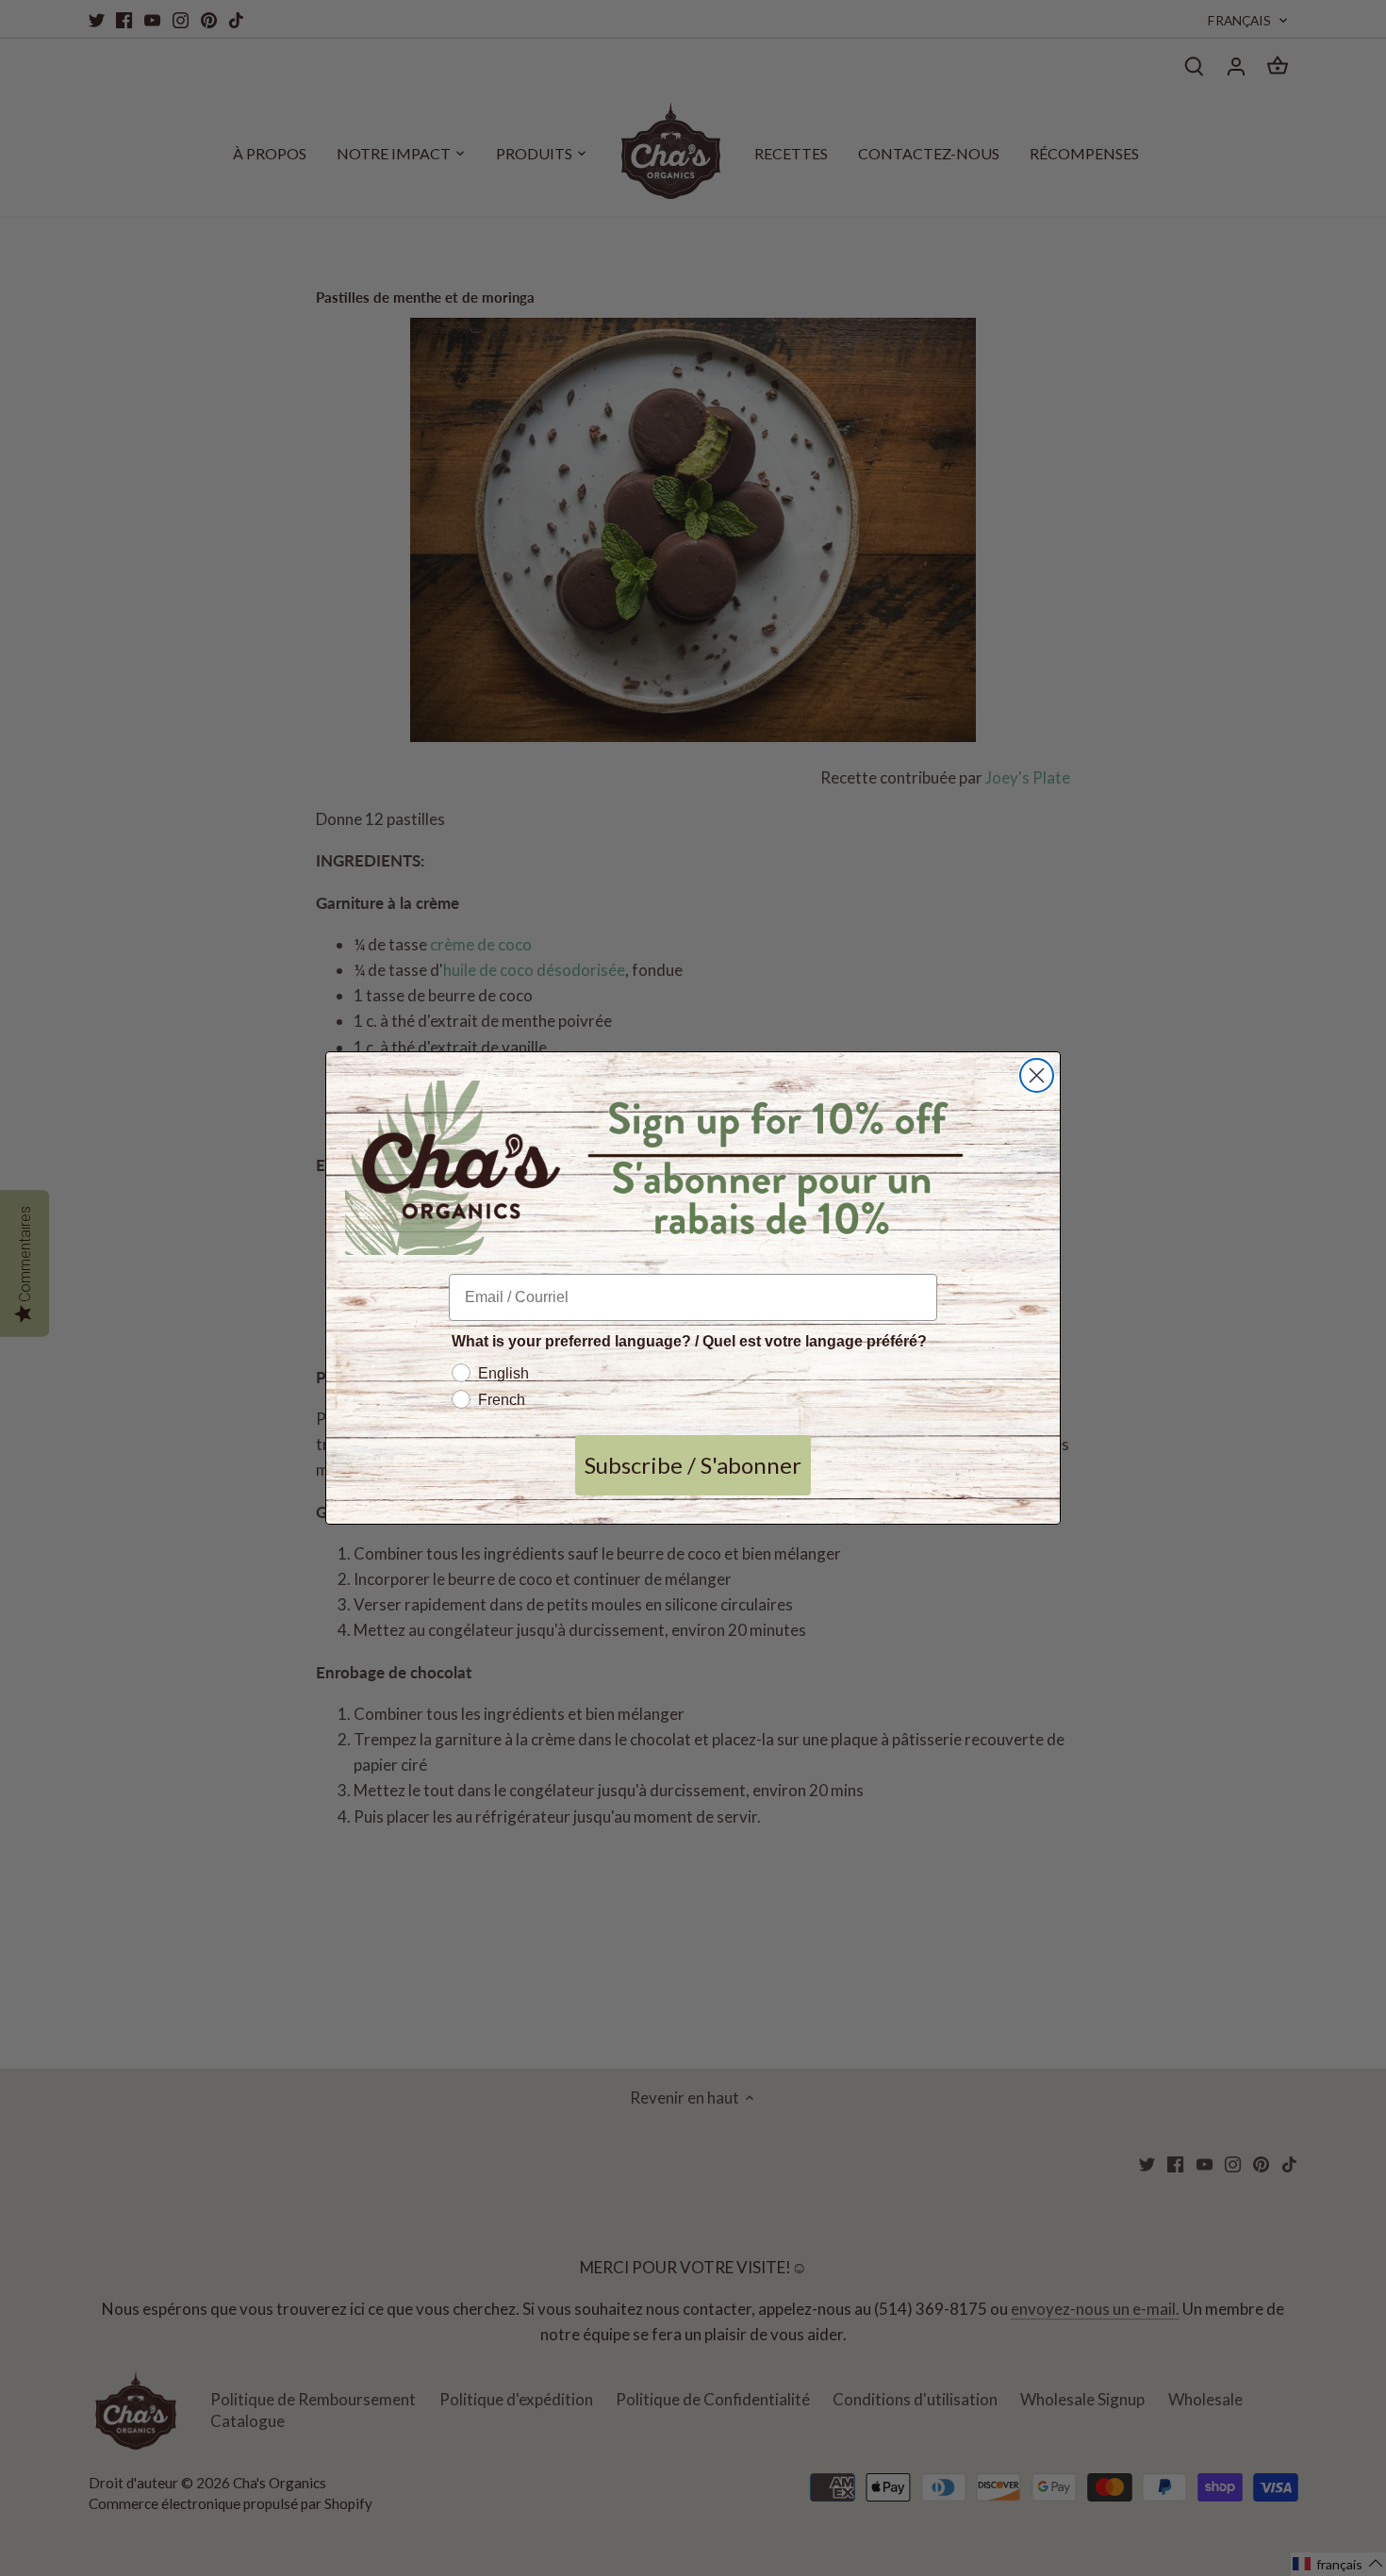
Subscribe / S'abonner (693, 1465)
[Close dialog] (1037, 1075)
